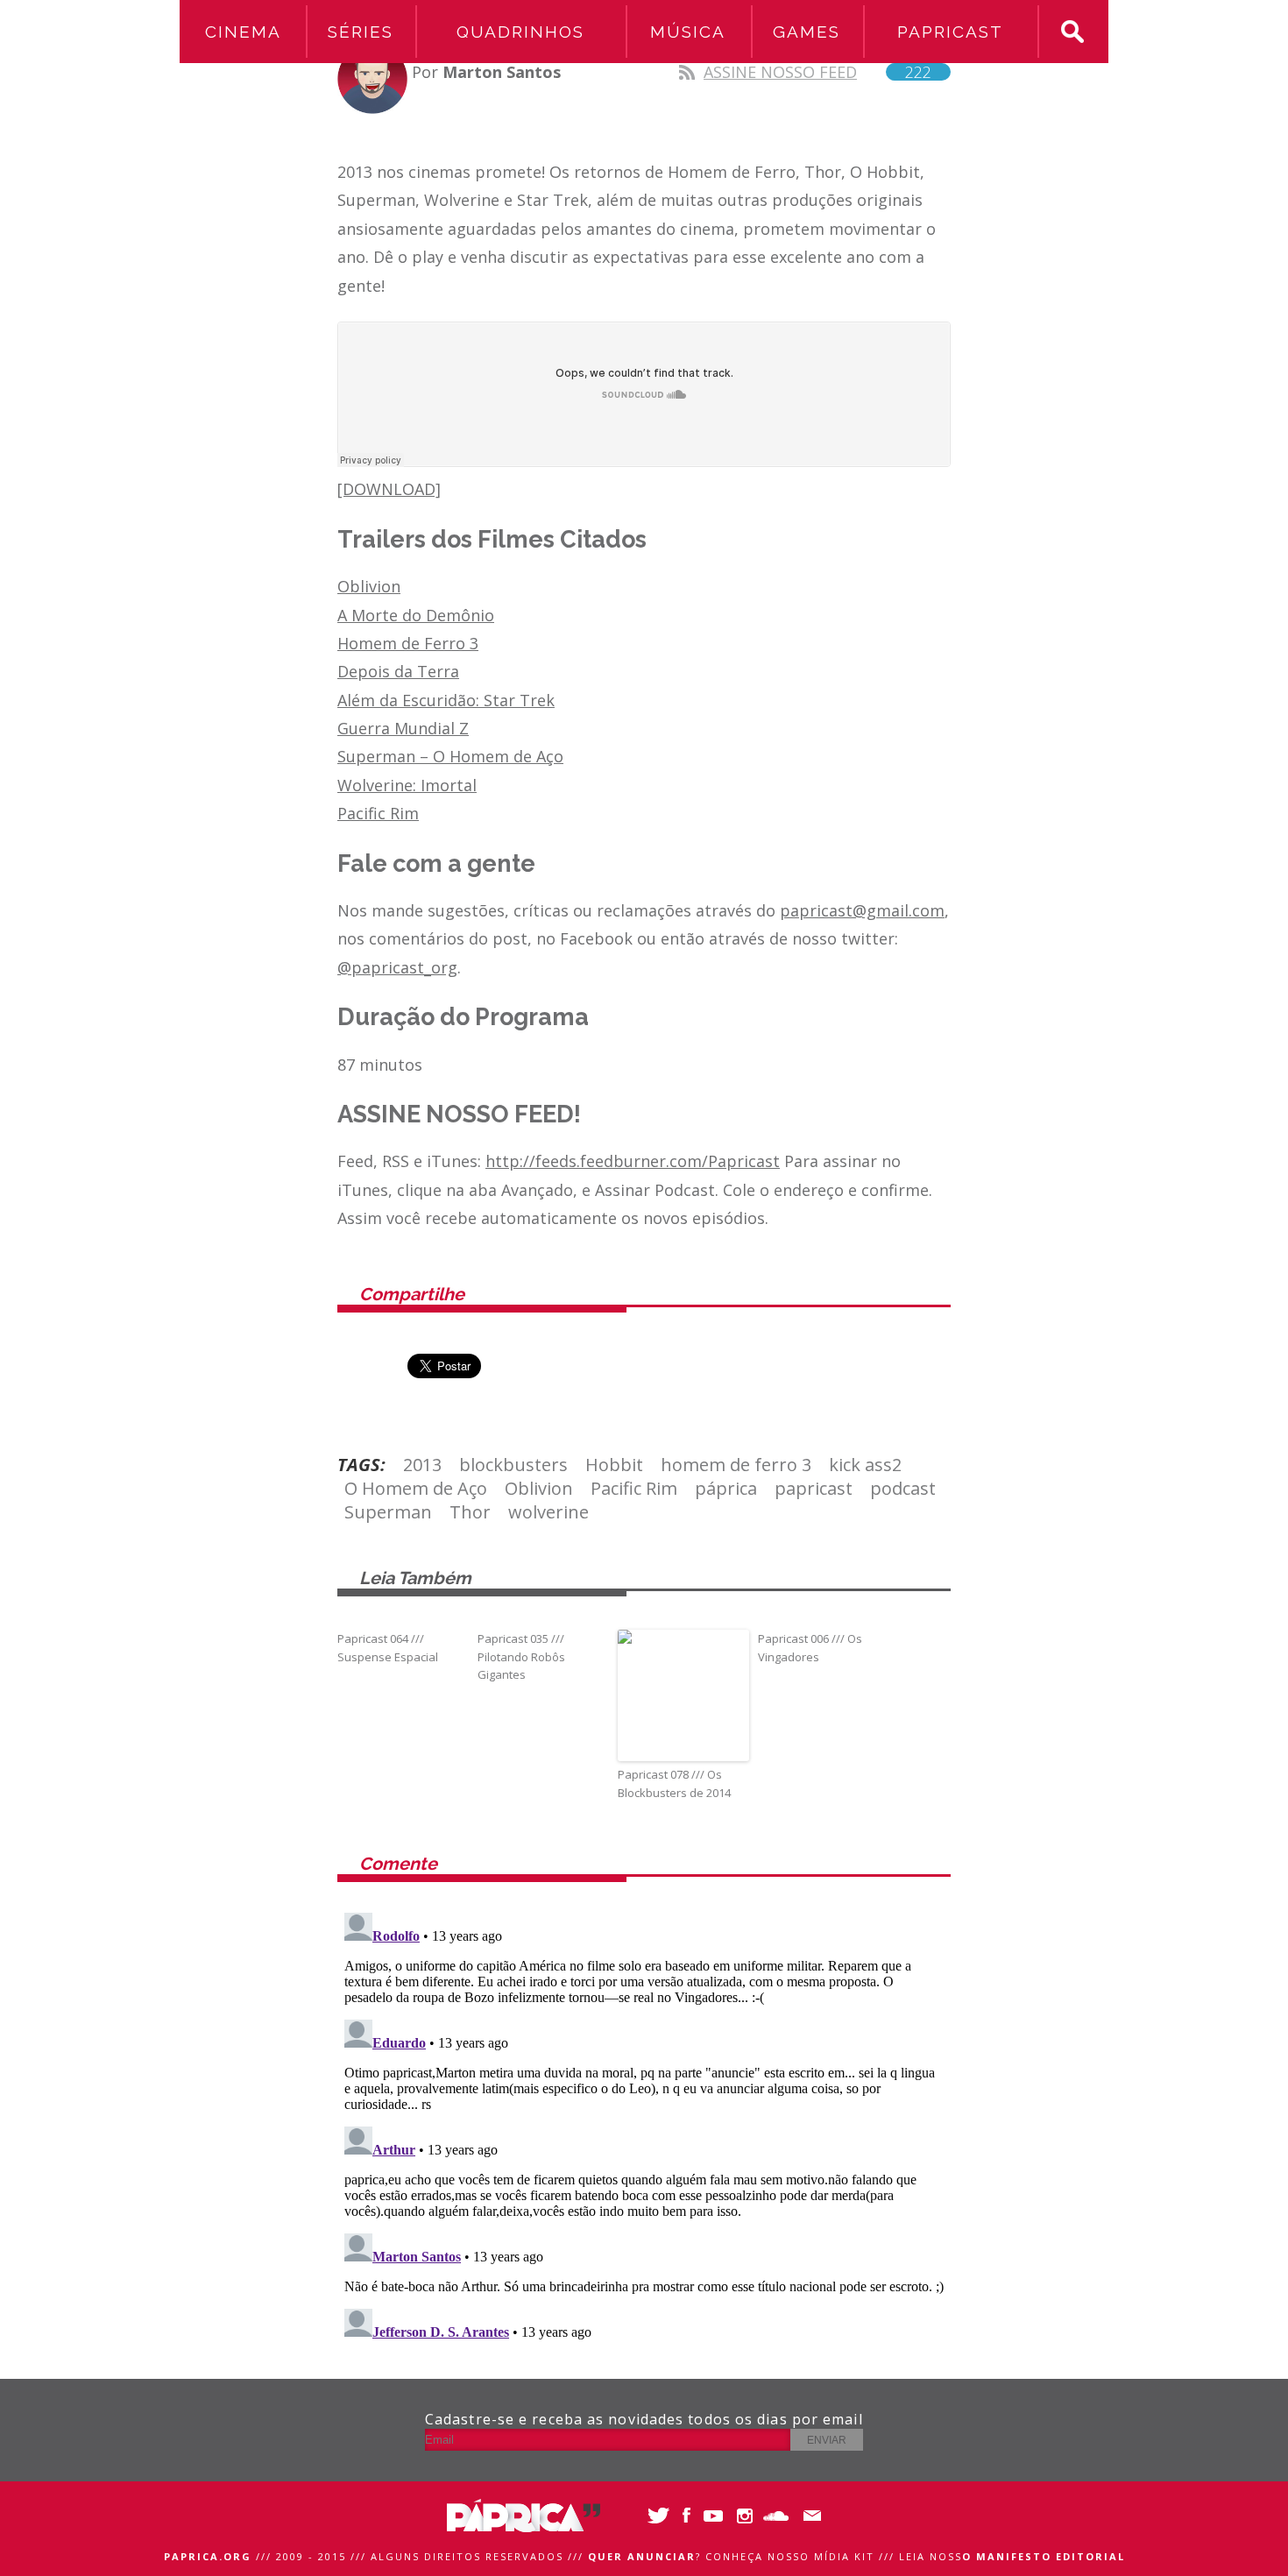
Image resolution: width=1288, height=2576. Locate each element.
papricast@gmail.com (862, 910)
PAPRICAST (950, 32)
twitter (655, 2516)
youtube (716, 2516)
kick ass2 (865, 1465)
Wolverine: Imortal (407, 785)
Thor (470, 1512)
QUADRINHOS (520, 32)
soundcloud (778, 2516)
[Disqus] (644, 2125)
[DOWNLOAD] (389, 489)
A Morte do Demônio (416, 615)
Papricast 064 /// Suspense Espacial (388, 1648)
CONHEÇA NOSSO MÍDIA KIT (790, 2556)
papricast (814, 1488)
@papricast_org (397, 967)
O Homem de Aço (416, 1488)
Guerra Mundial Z (403, 728)
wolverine (548, 1512)
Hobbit (614, 1465)
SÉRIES (361, 32)
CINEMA (243, 32)
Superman (388, 1512)
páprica (726, 1488)
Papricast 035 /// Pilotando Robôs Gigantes (521, 1657)
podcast (903, 1488)
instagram (747, 2516)
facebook (686, 2516)
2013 (422, 1465)
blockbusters (513, 1465)
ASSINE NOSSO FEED (817, 72)
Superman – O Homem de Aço (450, 756)
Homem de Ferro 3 (408, 643)
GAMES (807, 32)
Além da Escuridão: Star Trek (446, 700)
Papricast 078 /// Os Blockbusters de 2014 (674, 1783)
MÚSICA (688, 32)
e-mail (808, 2516)
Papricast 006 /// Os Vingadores (810, 1648)
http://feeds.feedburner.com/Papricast (633, 1161)
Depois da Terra (398, 671)
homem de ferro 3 (736, 1465)
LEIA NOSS (1012, 2556)
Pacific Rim (378, 813)
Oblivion (369, 586)
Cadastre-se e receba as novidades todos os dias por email (644, 2419)
